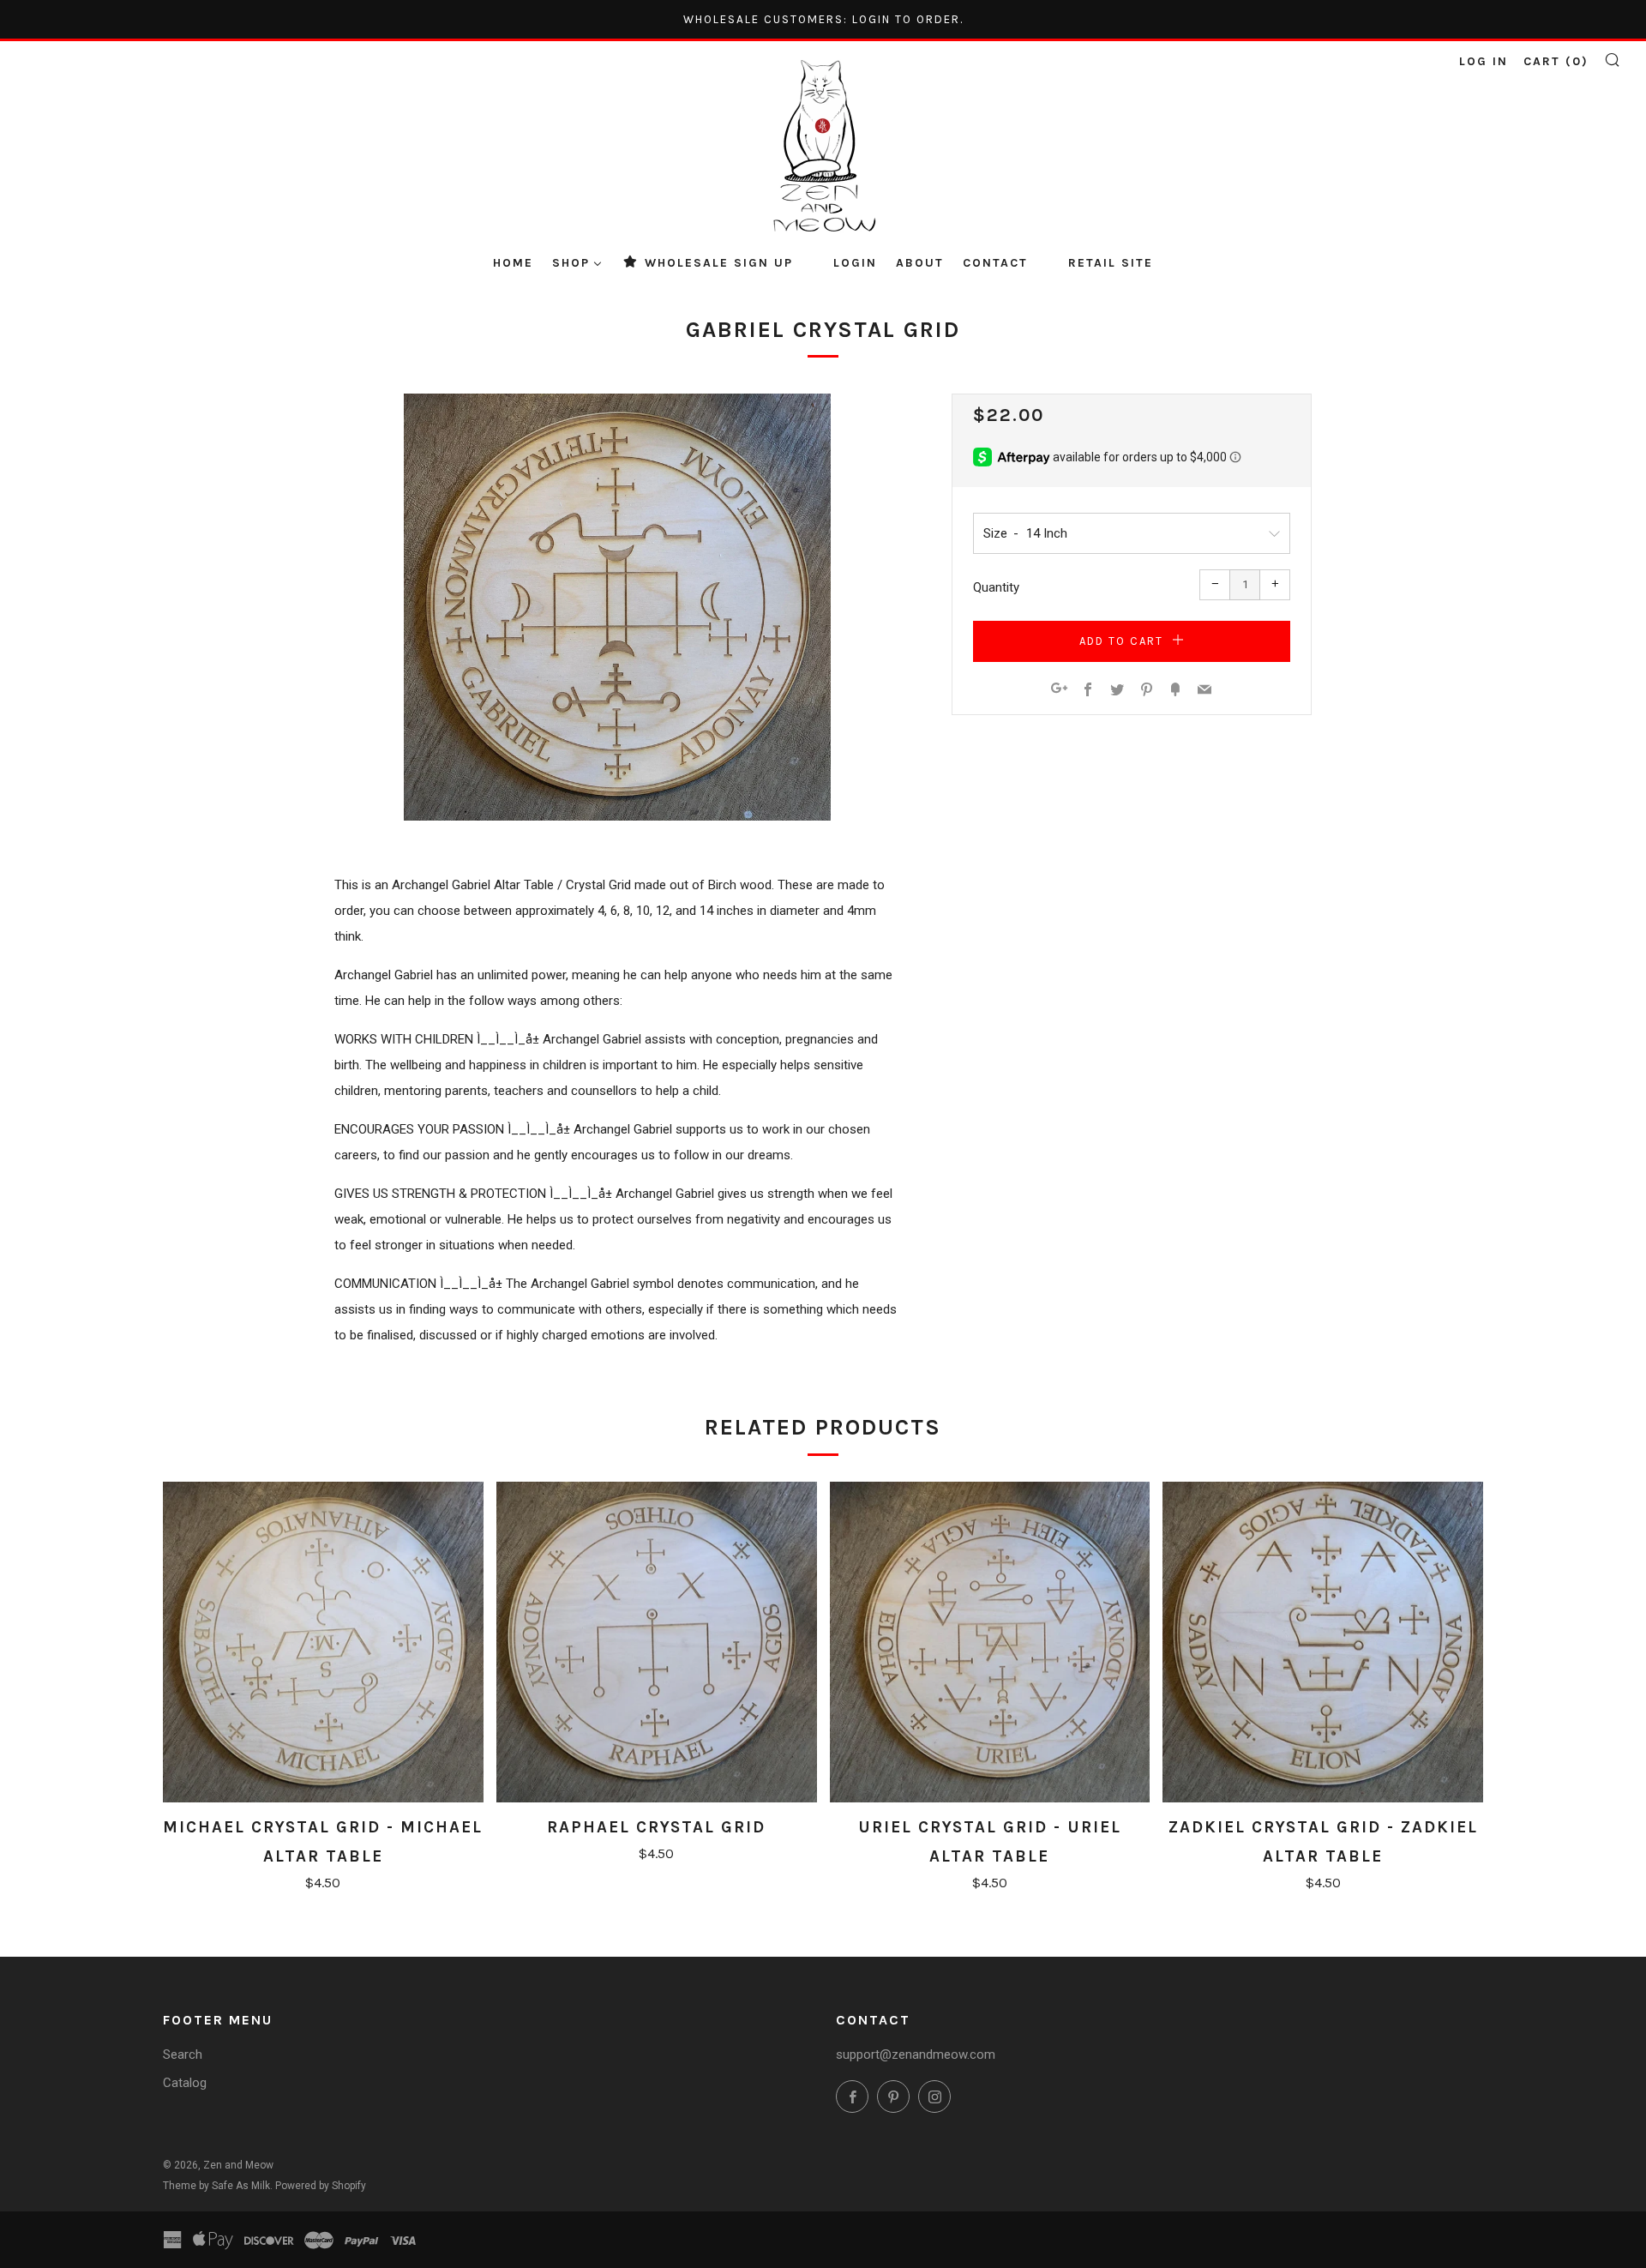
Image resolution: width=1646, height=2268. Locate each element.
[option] (617, 607)
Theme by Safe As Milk (216, 2186)
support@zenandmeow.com (916, 2054)
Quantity (996, 587)
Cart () (1556, 61)
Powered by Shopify (321, 2186)
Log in (1484, 61)
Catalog (185, 2083)
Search (183, 2054)
